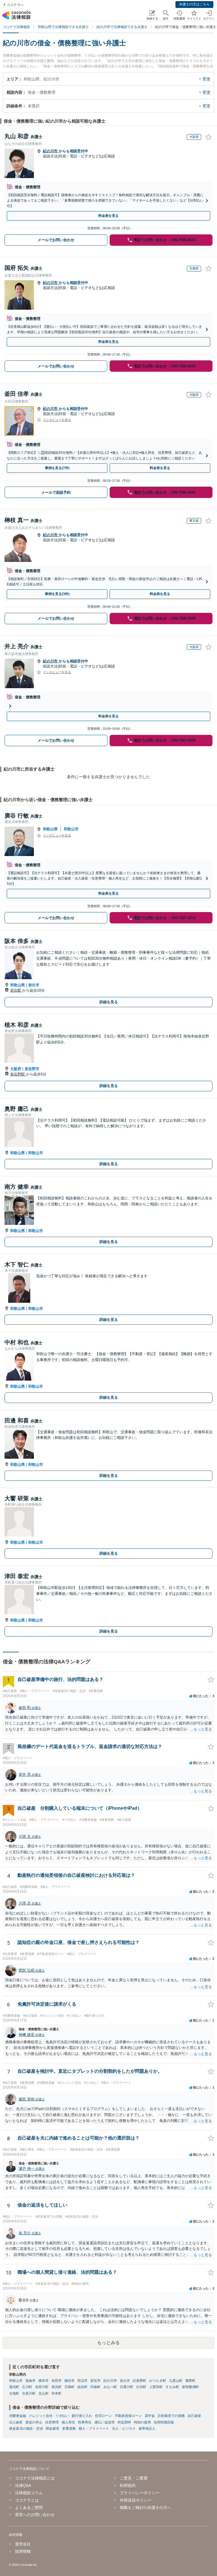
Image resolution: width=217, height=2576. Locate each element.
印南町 (96, 2387)
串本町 (57, 2393)
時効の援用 (142, 2422)
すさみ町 (172, 2387)
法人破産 (16, 2422)
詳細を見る (109, 1002)
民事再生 (85, 2422)
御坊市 (70, 2381)
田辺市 (83, 2381)
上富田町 (156, 2387)
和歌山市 (71, 829)
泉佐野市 (32, 1069)
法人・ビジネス (124, 2429)
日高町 (70, 2387)
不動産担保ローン (128, 2416)
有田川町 (42, 2387)
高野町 (190, 2381)
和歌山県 (50, 829)
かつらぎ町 (158, 2381)
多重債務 (69, 2429)
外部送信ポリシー (136, 2500)
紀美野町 (140, 2381)
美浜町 (57, 2387)
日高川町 (127, 2387)
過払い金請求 (105, 2422)
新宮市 (96, 2381)
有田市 (57, 2381)
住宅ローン (103, 2416)
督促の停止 (34, 2422)
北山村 (44, 2393)
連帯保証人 (147, 2429)
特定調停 (124, 2422)
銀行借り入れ (82, 2416)
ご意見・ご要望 (134, 2478)
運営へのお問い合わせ (35, 2515)
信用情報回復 (164, 2422)
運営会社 (23, 2544)
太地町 (14, 2393)
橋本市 (44, 2381)
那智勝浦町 (190, 2387)
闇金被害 (53, 2429)
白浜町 (141, 2387)
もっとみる (108, 2343)
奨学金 (150, 2416)
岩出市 (34, 985)
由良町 (83, 2387)
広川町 (27, 2387)
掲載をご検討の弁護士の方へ (146, 2507)
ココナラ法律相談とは (35, 2478)
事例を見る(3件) (57, 594)
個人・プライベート (94, 2429)
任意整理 (52, 2422)
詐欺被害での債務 (171, 2416)
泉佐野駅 (18, 1074)
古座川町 (29, 2393)
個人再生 (68, 2422)
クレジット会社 (41, 2416)
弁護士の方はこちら (194, 4)
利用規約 (128, 2485)
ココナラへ (15, 5)
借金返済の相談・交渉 (26, 2429)
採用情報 (23, 2551)
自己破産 (194, 2416)
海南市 (31, 2381)
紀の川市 (51, 151)
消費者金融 (18, 2416)
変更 (207, 79)
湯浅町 (14, 2387)
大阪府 (16, 1069)
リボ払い (62, 2416)
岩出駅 (16, 990)
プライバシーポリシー (140, 2493)
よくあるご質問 (29, 2507)
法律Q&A (23, 2485)
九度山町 (176, 2381)
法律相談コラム (29, 2493)
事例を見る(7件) (57, 468)
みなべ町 (110, 2387)
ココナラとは (27, 2500)
